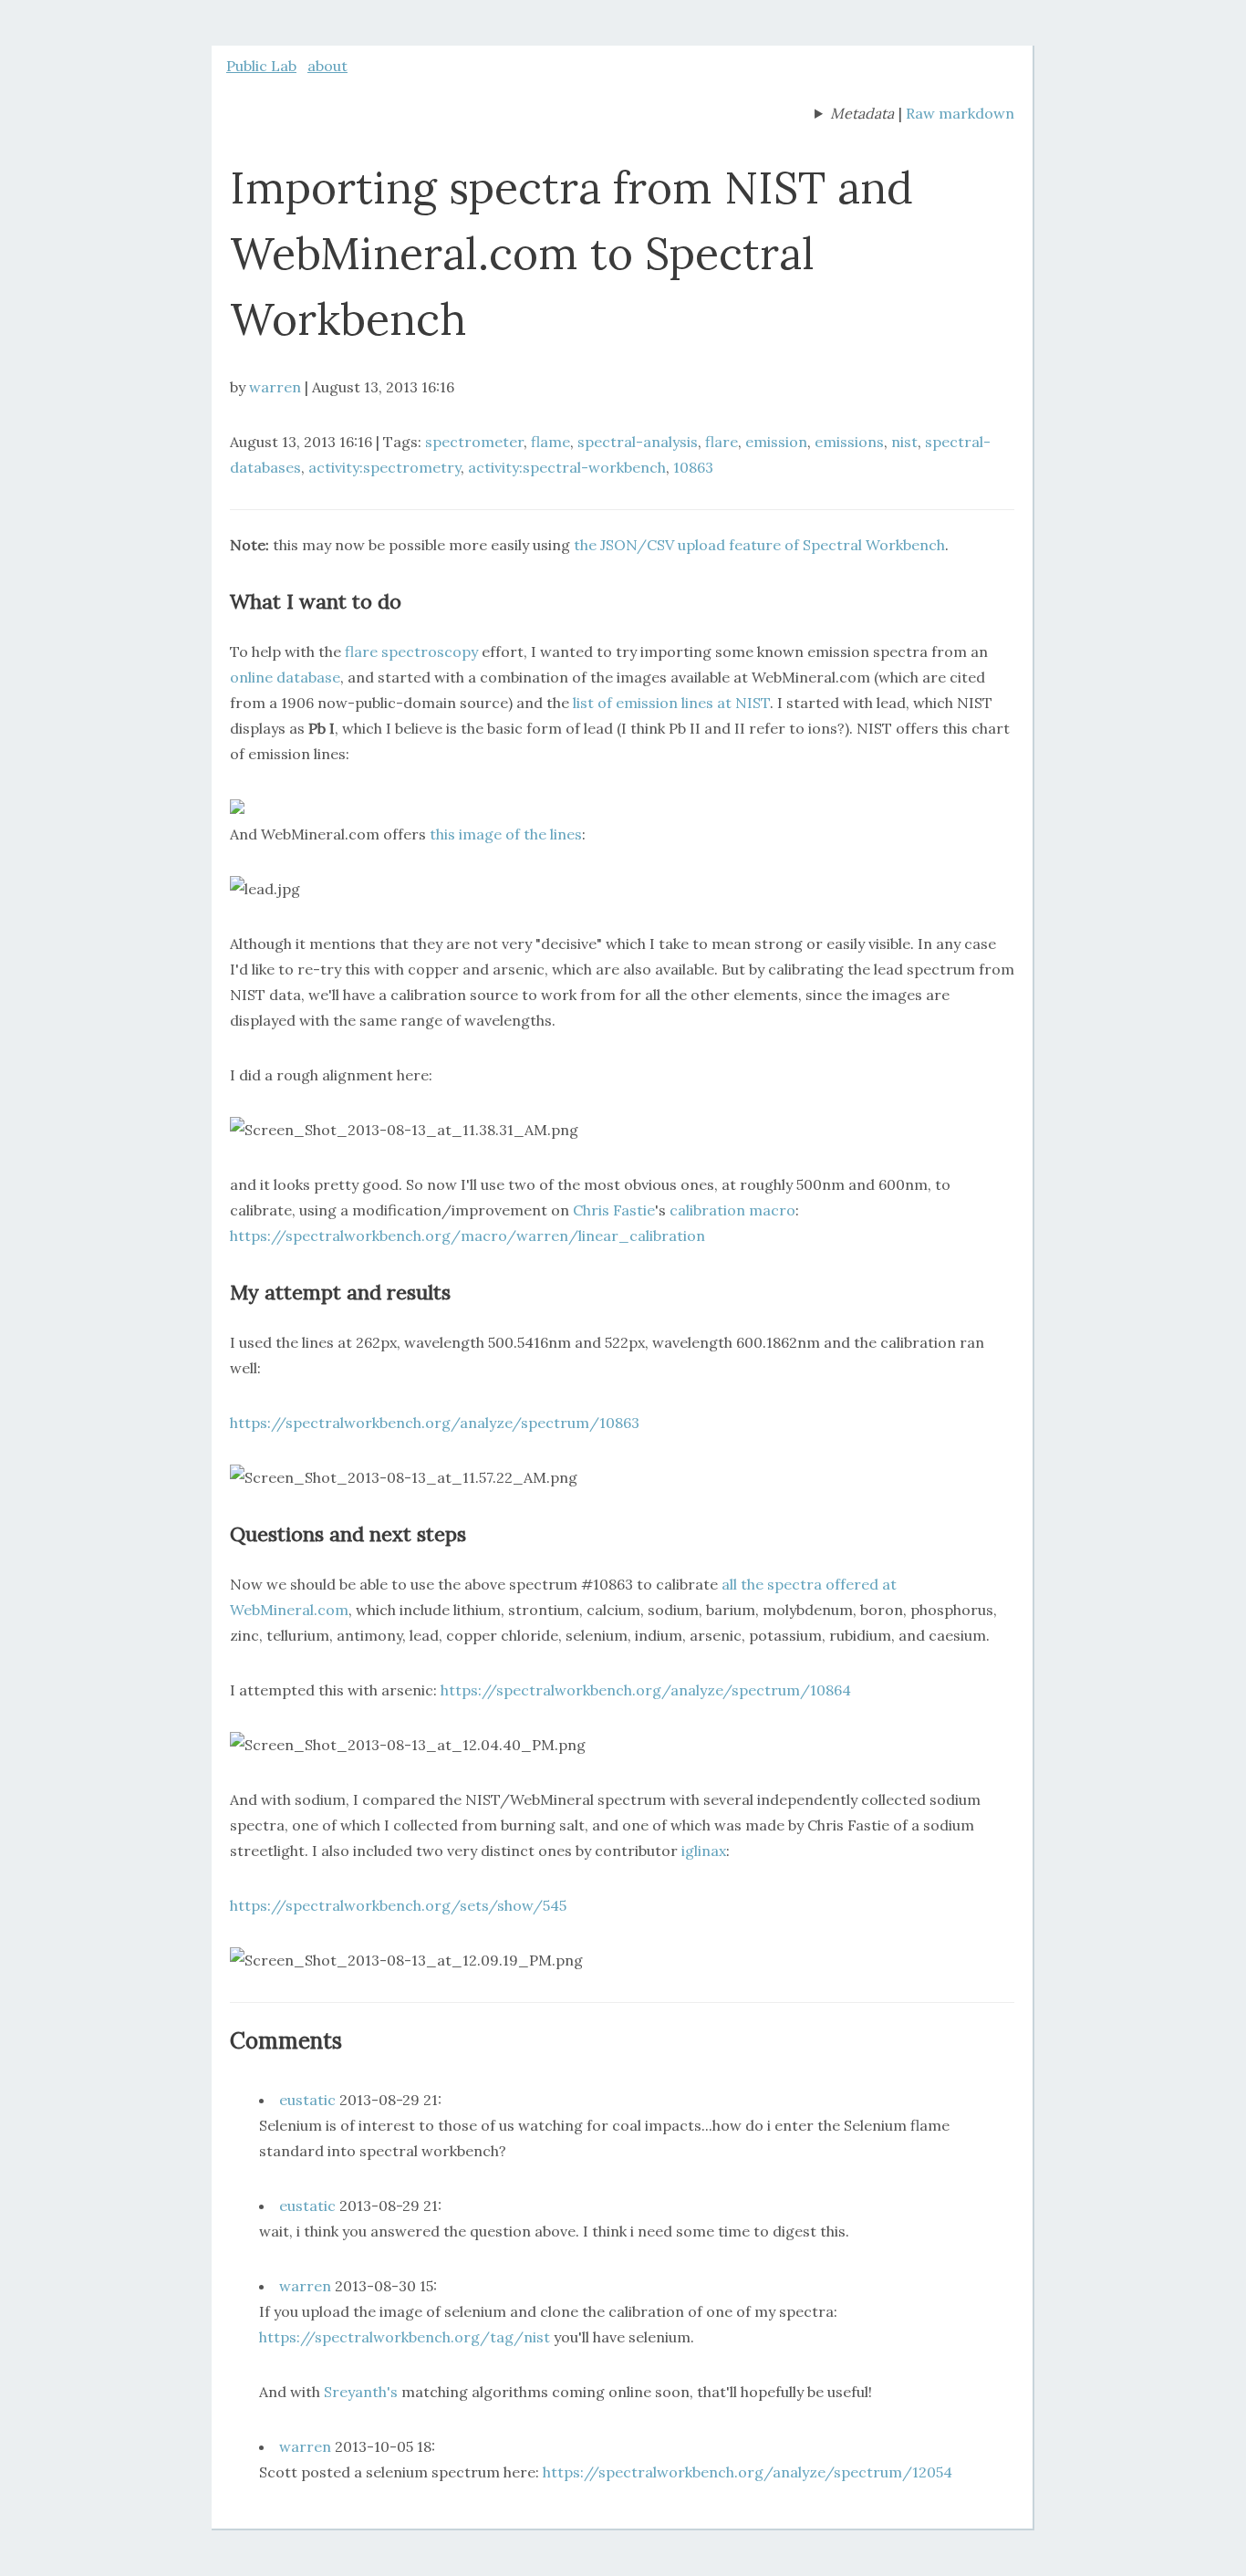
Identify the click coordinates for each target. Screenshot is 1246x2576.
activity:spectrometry (384, 467)
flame (550, 442)
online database (285, 677)
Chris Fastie (614, 1210)
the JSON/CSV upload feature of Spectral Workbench (759, 545)
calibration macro (732, 1210)
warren (275, 387)
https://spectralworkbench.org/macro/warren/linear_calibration (467, 1236)
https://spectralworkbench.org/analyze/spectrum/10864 (646, 1690)
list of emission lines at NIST (671, 703)
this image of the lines (506, 834)
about (327, 66)
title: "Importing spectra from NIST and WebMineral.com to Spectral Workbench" (854, 115)
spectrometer (474, 442)
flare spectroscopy (411, 652)
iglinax (704, 1851)
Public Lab (261, 66)
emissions (849, 442)
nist (904, 442)
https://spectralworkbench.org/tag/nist (405, 2337)
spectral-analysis (638, 442)
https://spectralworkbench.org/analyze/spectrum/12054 (748, 2472)
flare (722, 442)
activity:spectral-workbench (567, 467)
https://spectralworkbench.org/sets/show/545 (398, 1905)
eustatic (307, 2100)
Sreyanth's (361, 2392)
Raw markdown (960, 113)
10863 (693, 467)
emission (776, 442)
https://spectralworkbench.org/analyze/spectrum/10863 (435, 1423)
